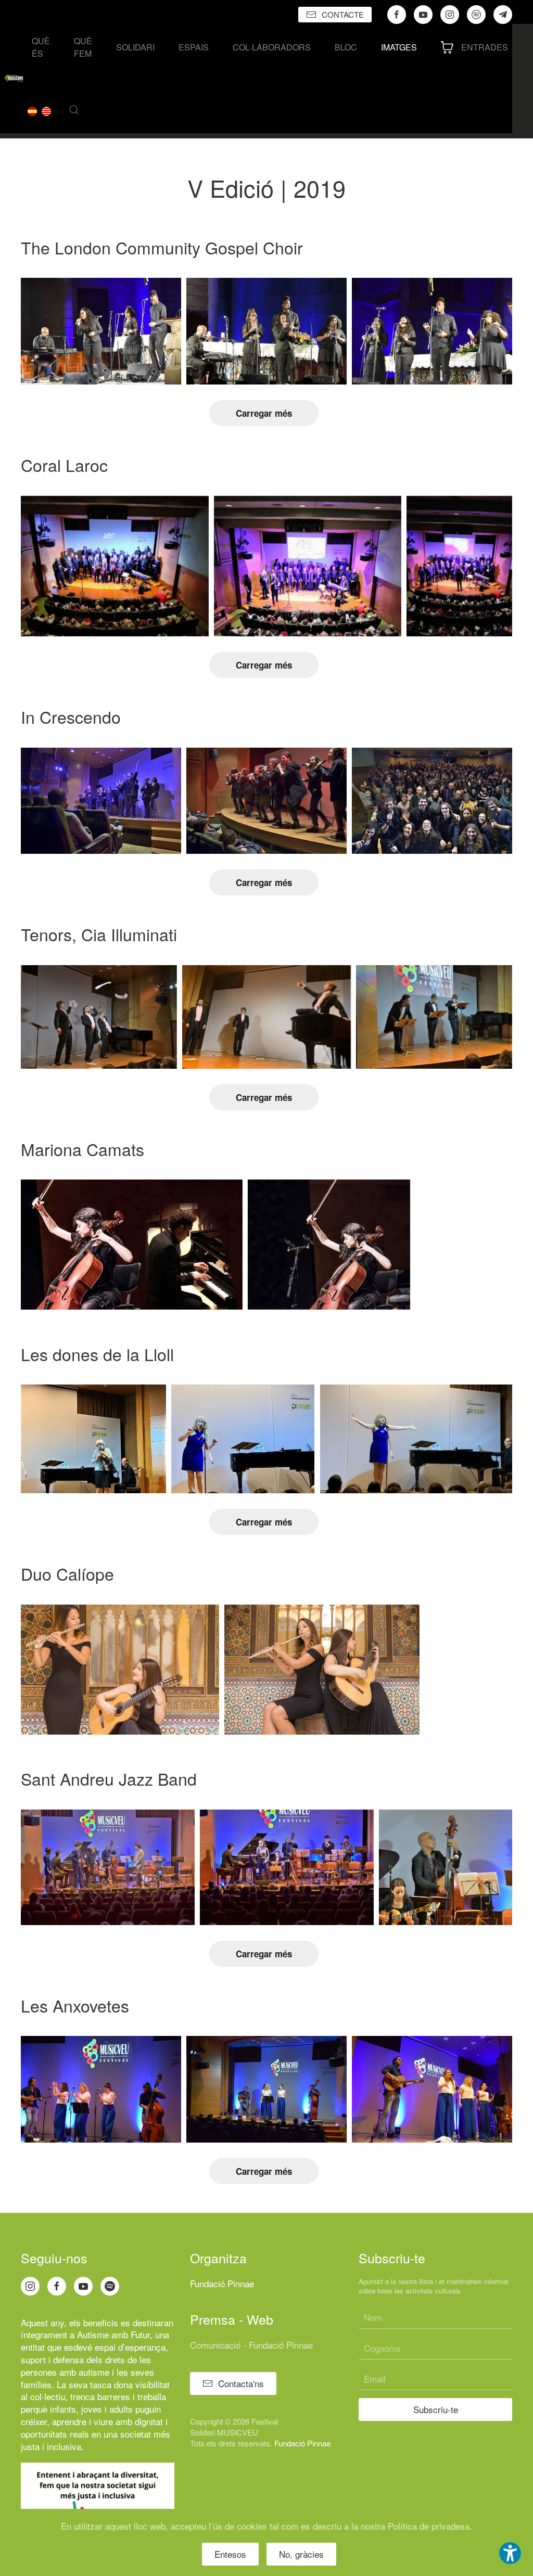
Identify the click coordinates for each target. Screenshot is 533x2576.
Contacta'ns (241, 2383)
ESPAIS (194, 47)
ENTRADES (485, 47)
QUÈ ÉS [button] (41, 47)
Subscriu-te (436, 2409)
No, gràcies (301, 2554)
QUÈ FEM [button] (83, 47)
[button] (74, 110)
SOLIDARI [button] (135, 47)
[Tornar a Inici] (14, 79)
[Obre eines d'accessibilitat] (510, 2553)
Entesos (230, 2554)
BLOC (346, 47)
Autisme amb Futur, (115, 2334)
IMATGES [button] (399, 47)
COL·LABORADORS (272, 47)
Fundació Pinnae (222, 2283)
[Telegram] (503, 15)
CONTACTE (343, 14)
